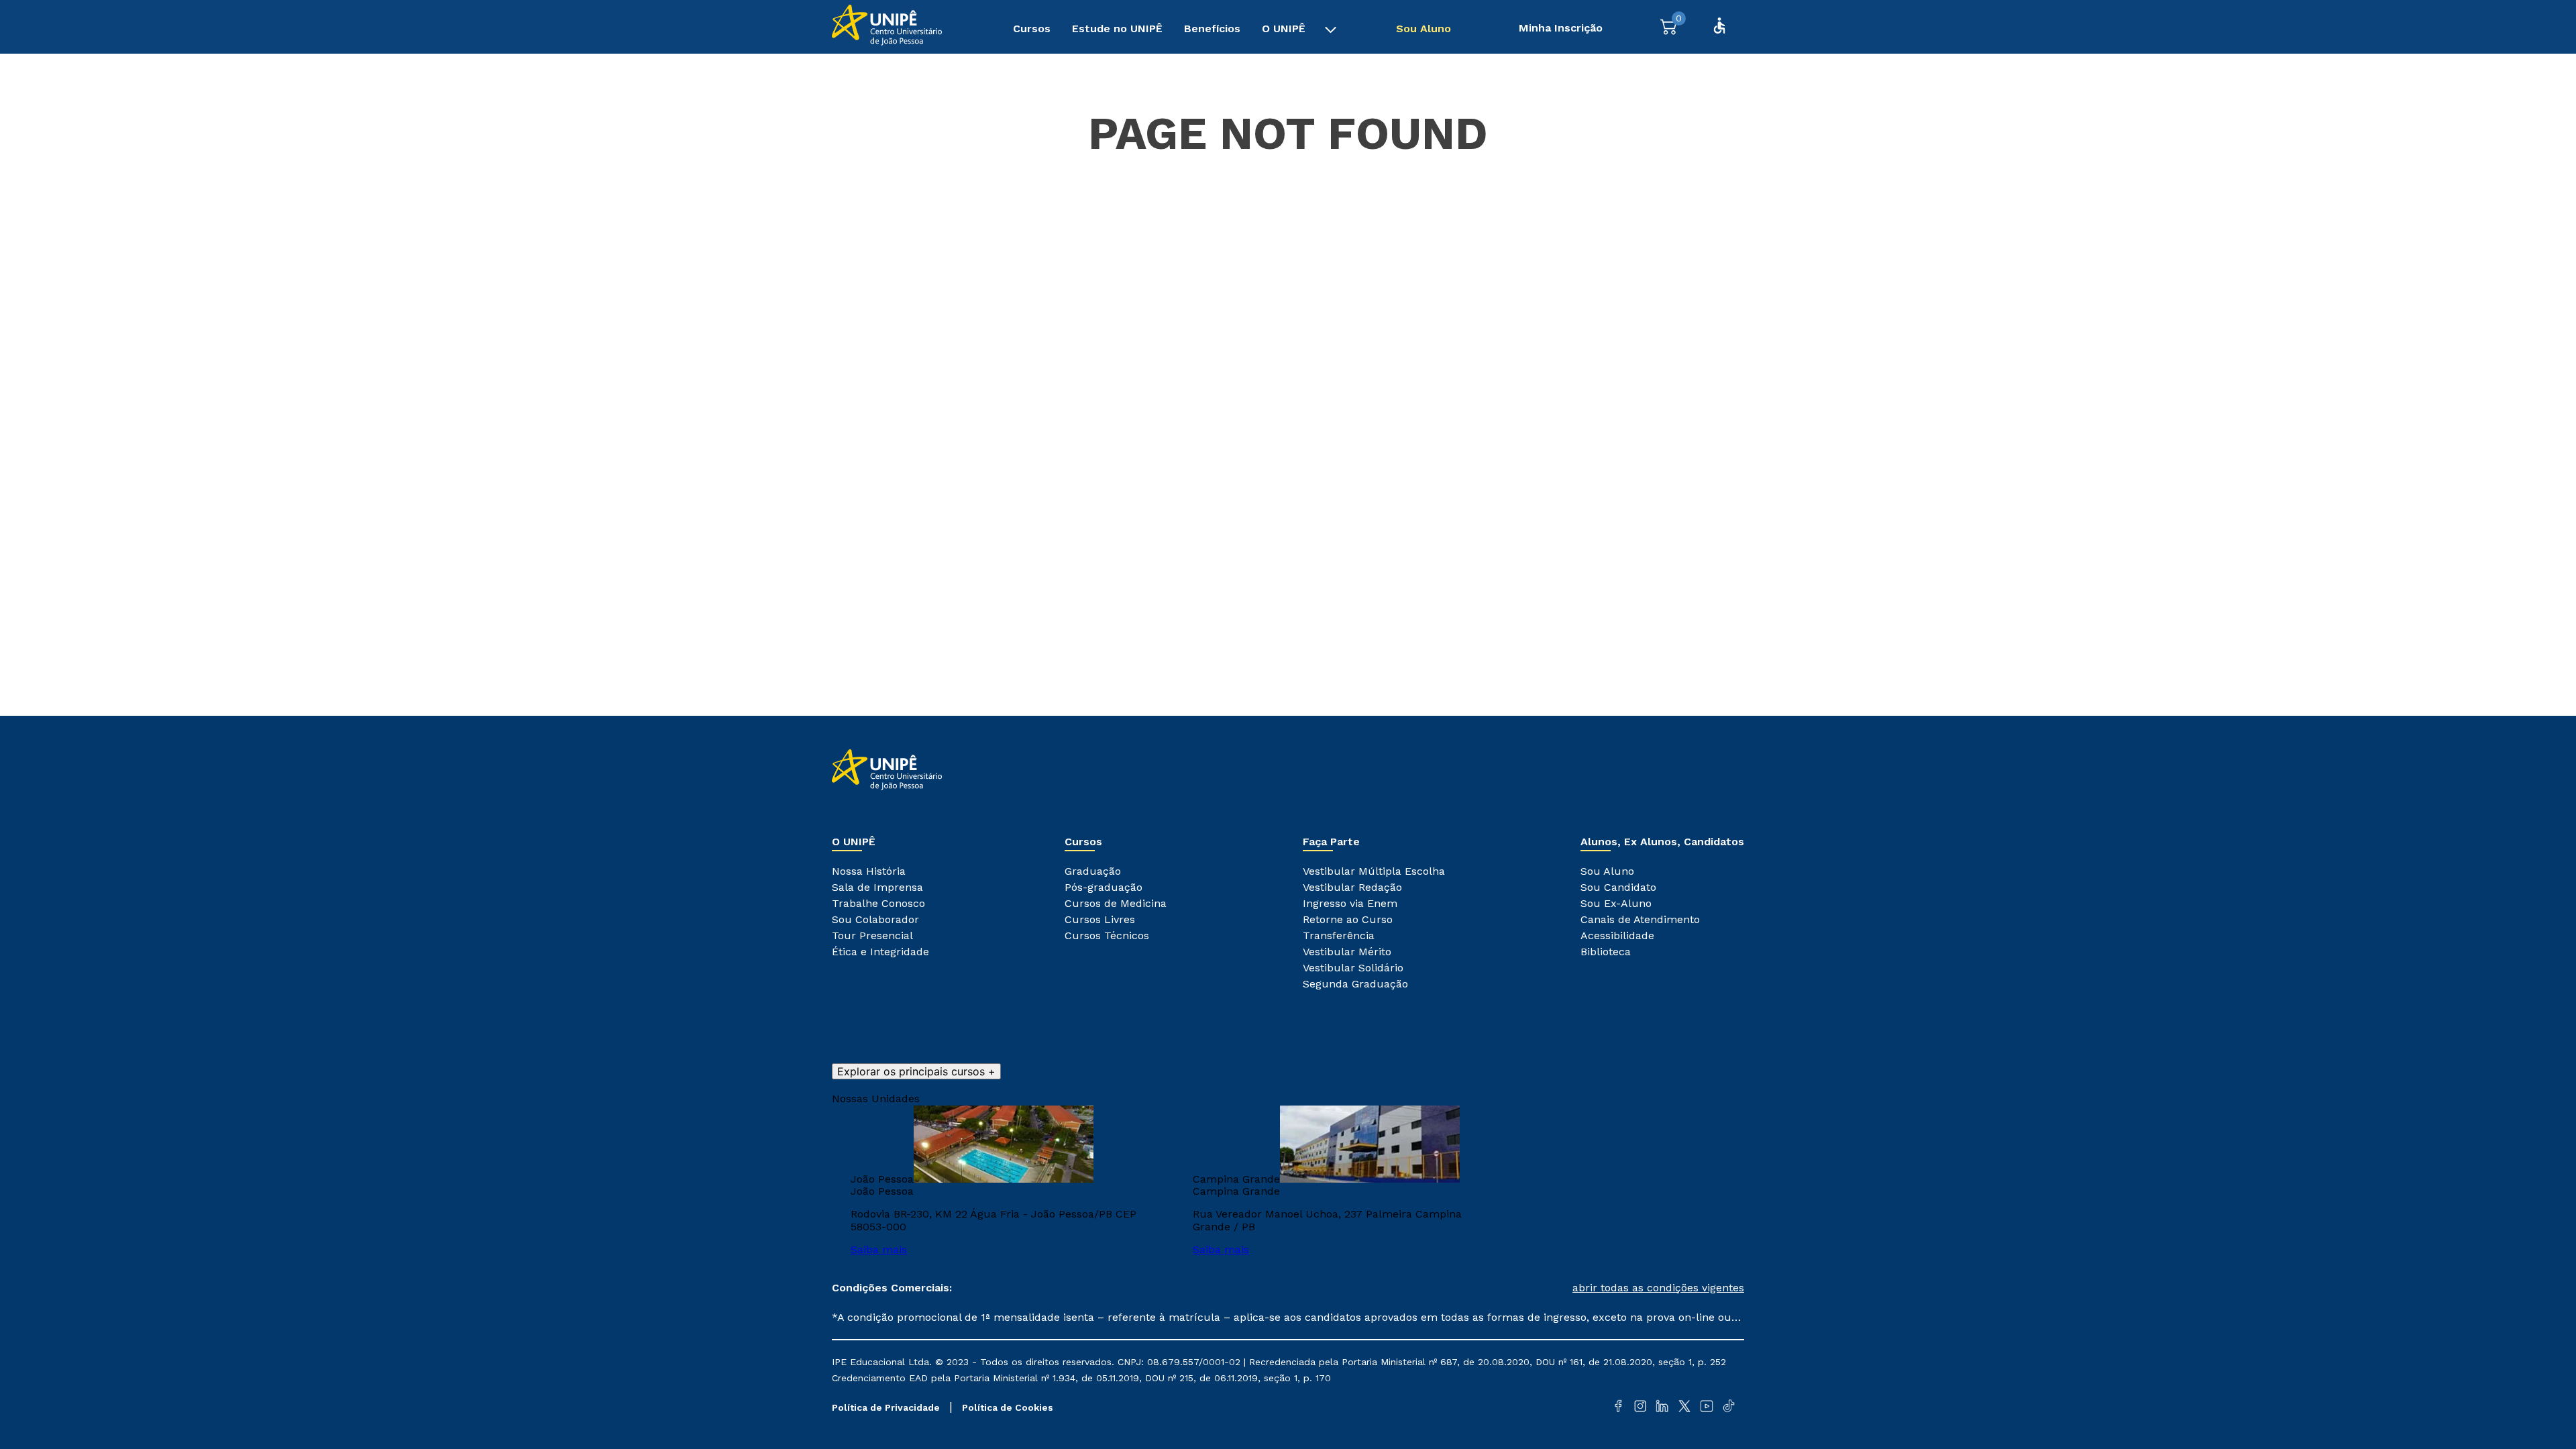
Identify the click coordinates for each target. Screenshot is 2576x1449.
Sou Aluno (1424, 29)
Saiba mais (879, 1249)
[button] (1516, 1288)
